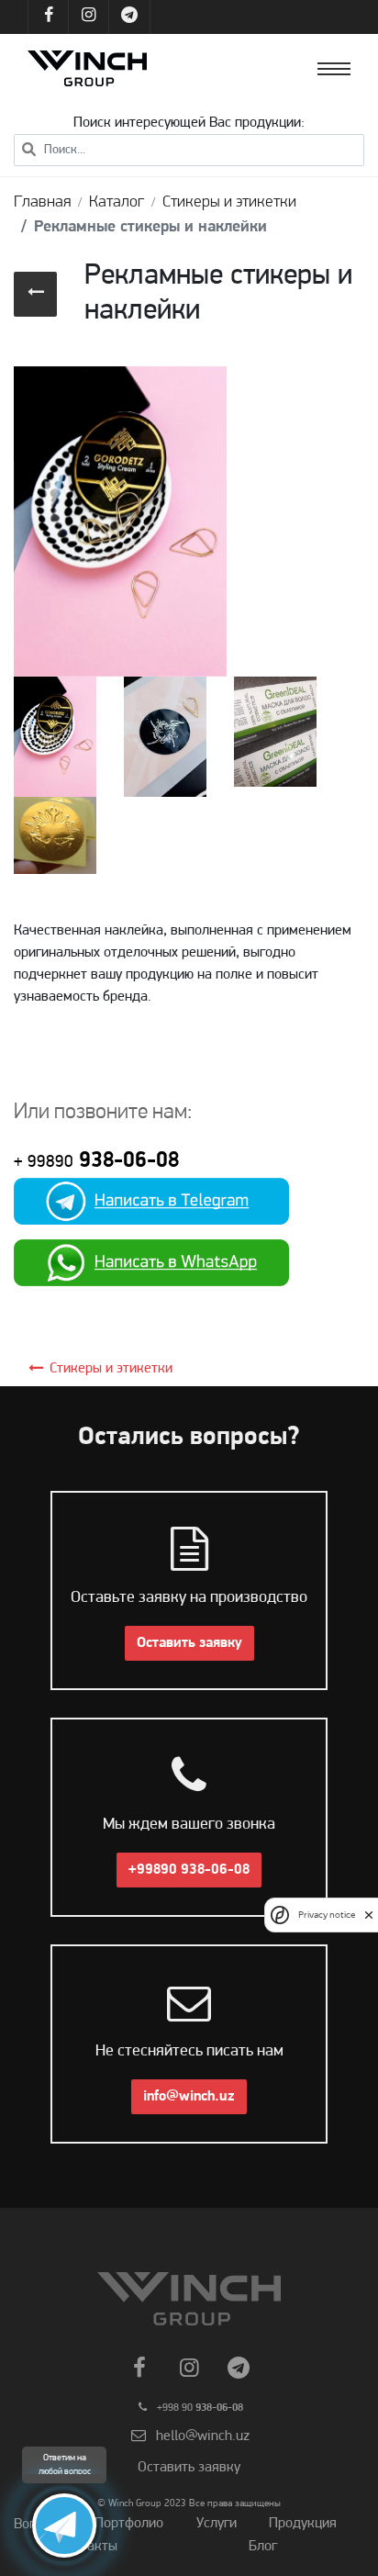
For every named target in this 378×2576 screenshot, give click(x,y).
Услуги (217, 2524)
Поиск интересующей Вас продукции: (189, 123)
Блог (263, 2547)
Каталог (117, 203)
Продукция (303, 2524)
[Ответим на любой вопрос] (64, 2526)
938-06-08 (126, 1161)
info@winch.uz (189, 2097)
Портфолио (129, 2524)
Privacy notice (327, 1915)
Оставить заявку (189, 1643)
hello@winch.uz (203, 2436)
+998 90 (200, 2408)
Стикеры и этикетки (229, 203)
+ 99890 (44, 1163)
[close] (369, 1915)
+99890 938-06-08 (189, 1870)
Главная (42, 203)
